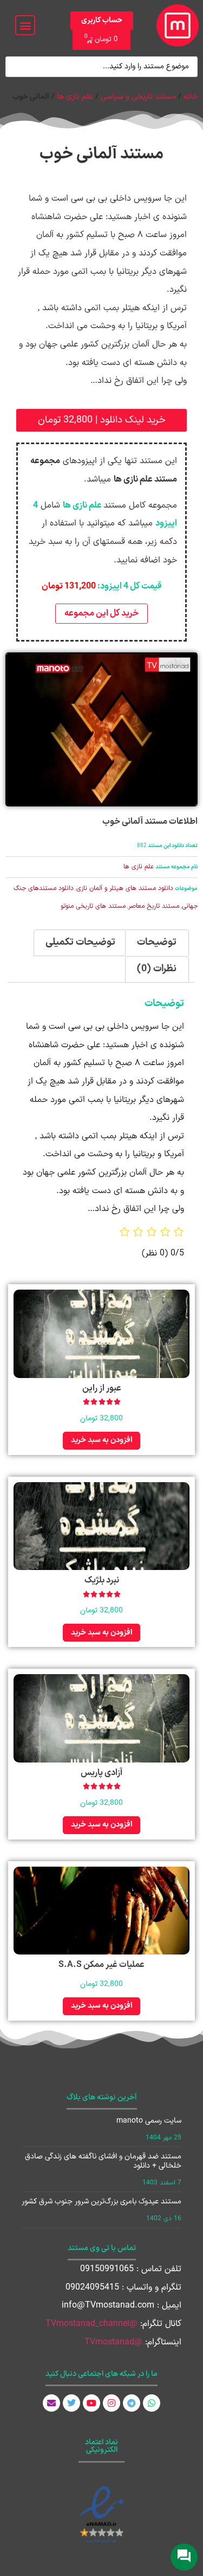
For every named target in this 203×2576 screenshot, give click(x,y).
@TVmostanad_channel (91, 2324)
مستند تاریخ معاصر (154, 906)
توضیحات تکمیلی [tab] (80, 942)
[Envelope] (51, 2403)
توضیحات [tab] (157, 942)
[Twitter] (71, 2403)
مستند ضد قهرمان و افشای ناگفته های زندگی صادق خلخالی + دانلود (103, 2161)
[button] (25, 25)
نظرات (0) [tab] (157, 969)
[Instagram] (112, 2403)
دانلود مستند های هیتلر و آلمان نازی (125, 888)
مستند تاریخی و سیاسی (138, 97)
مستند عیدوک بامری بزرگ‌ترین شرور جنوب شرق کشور (101, 2202)
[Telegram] (132, 2403)
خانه (191, 97)
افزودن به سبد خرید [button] (101, 1440)
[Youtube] (91, 2403)
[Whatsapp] (152, 2403)
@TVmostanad (113, 2342)
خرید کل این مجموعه (101, 613)
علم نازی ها (75, 97)
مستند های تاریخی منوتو (93, 906)
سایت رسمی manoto (149, 2121)
